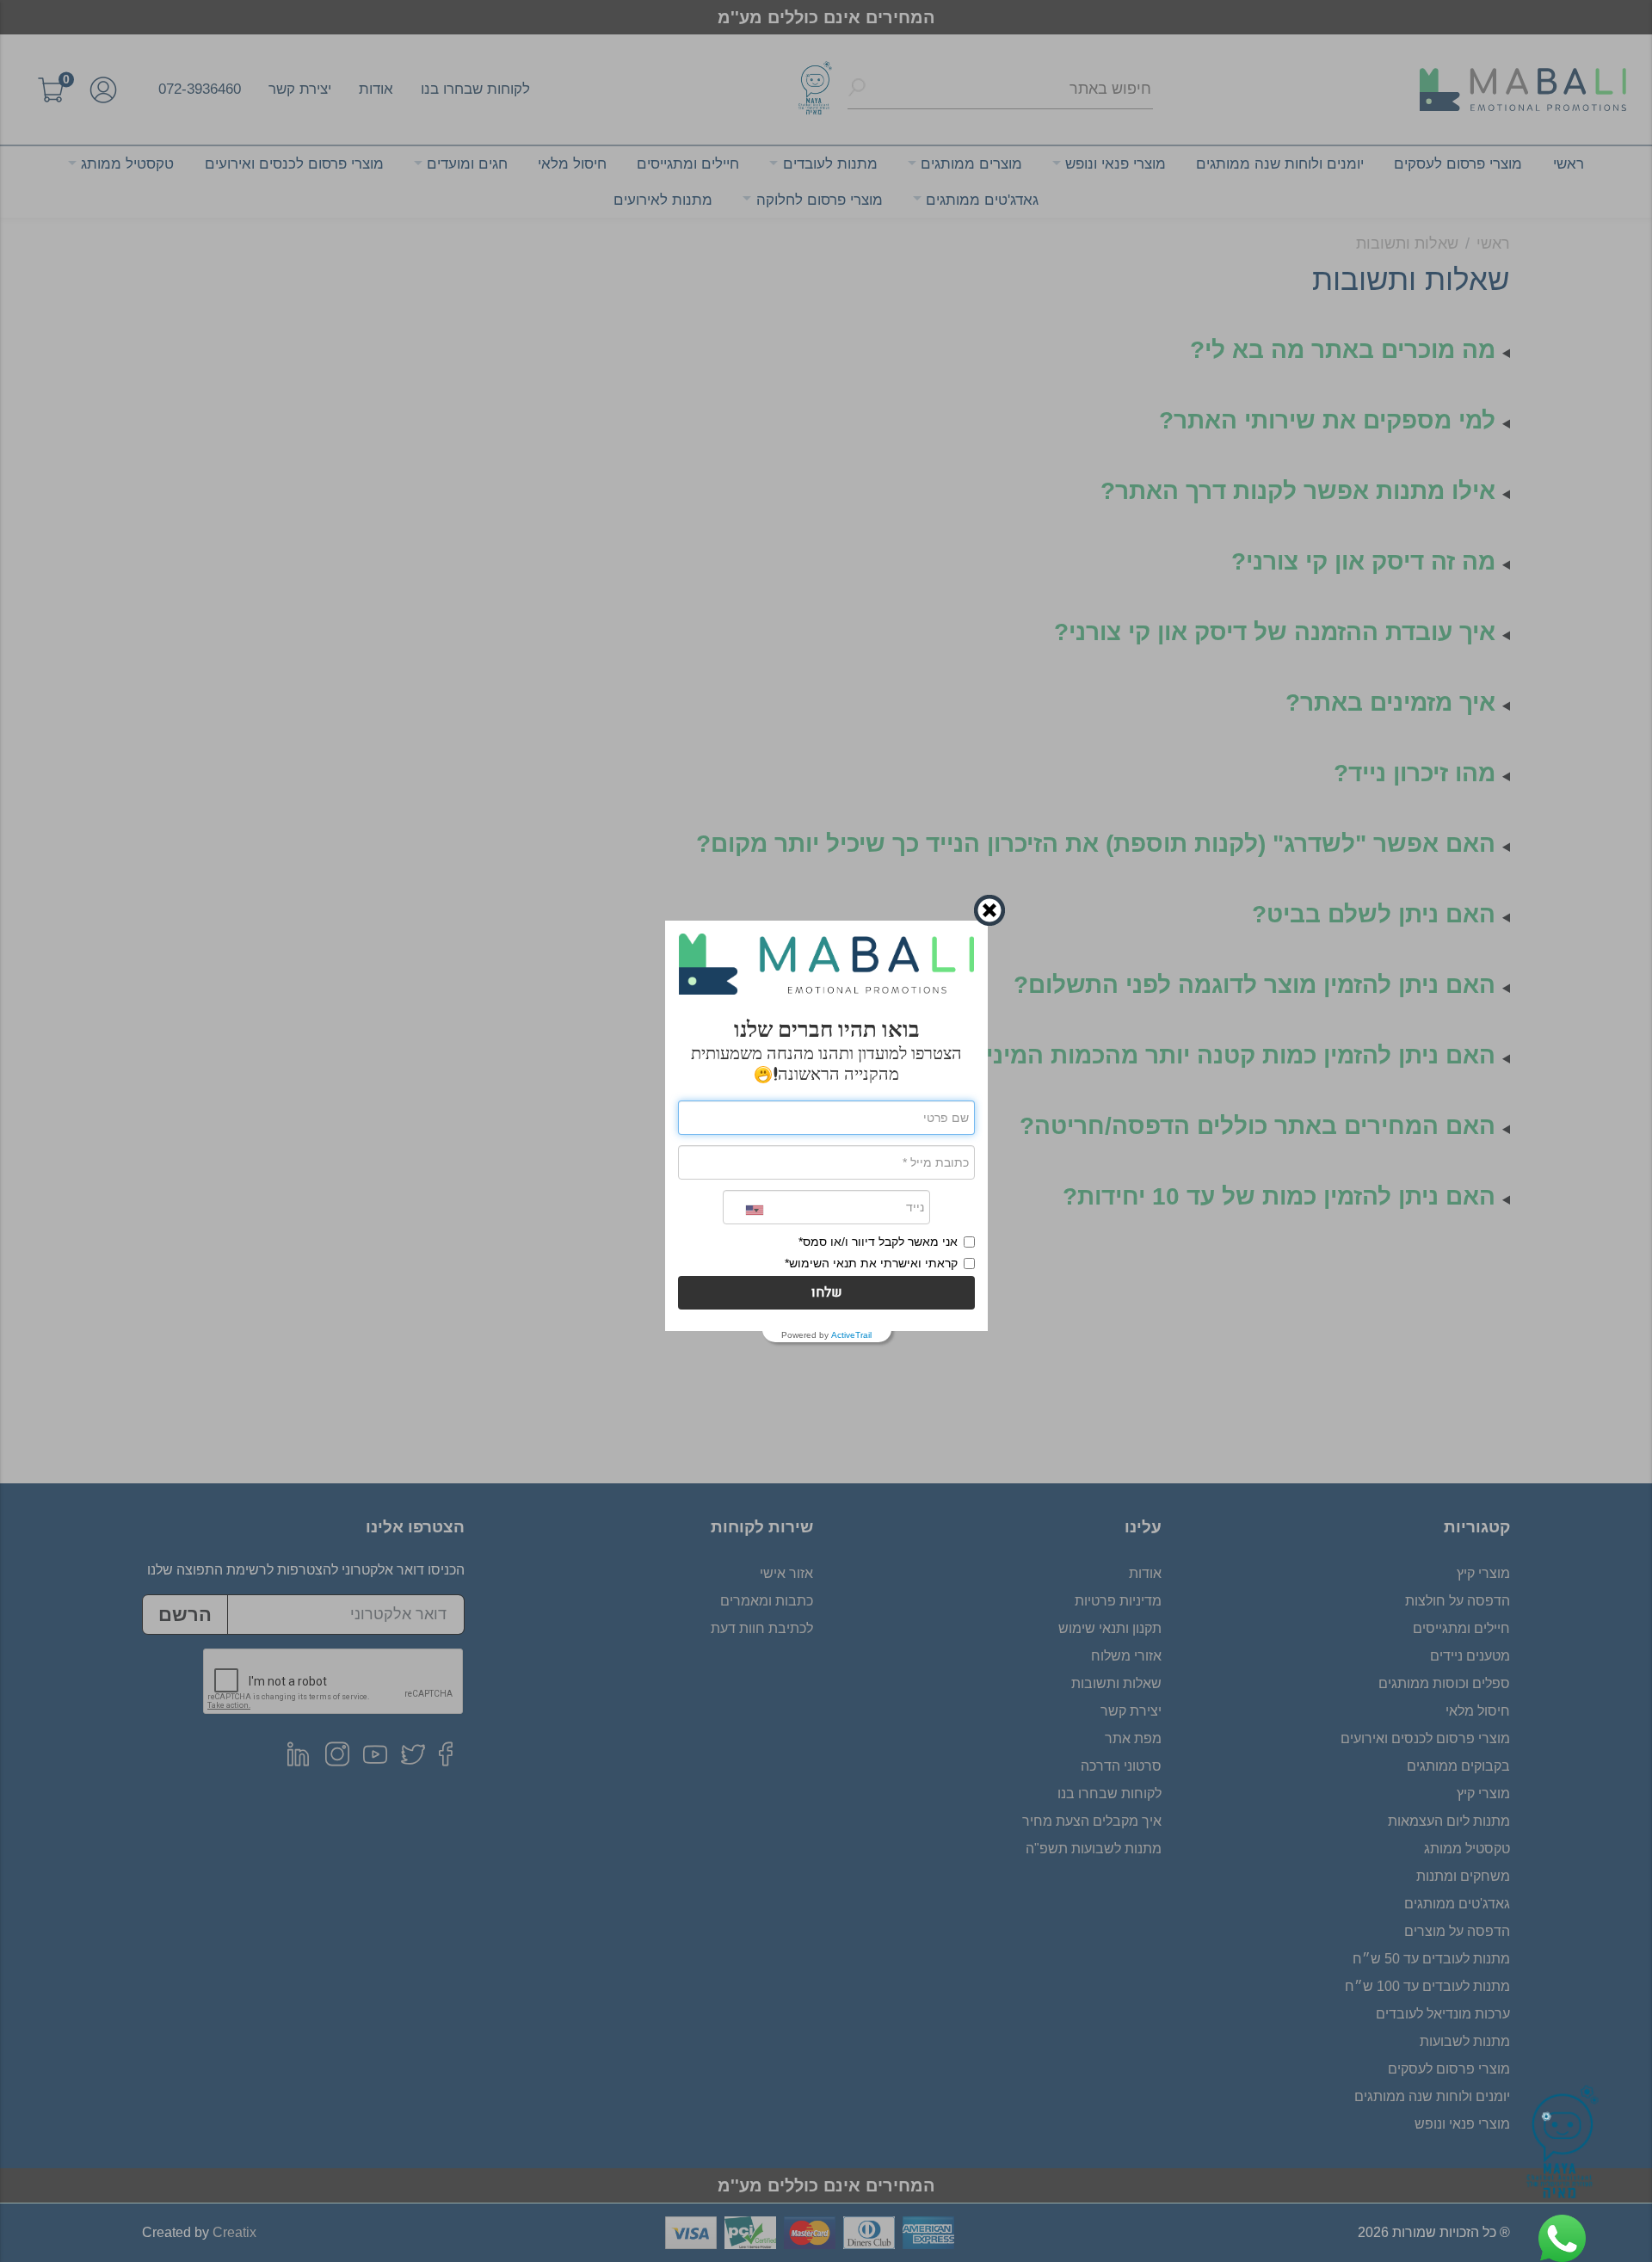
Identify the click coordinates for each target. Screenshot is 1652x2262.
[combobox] (743, 1210)
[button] (826, 1293)
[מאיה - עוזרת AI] (1563, 2145)
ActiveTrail (851, 1335)
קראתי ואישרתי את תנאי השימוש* (871, 1263)
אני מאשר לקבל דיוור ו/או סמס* (878, 1242)
